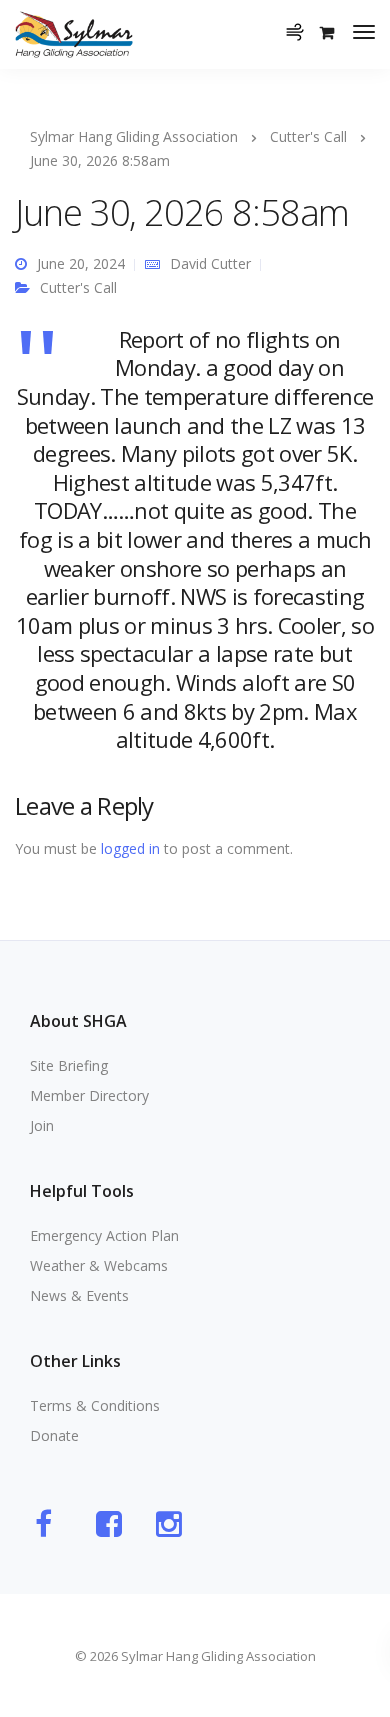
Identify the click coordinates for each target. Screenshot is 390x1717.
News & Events (79, 1295)
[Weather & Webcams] (301, 20)
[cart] (327, 32)
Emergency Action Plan (104, 1235)
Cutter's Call (78, 287)
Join (42, 1125)
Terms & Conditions (95, 1405)
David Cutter (210, 263)
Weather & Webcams (99, 1265)
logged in (130, 848)
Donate (54, 1435)
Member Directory (89, 1095)
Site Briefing (69, 1065)
